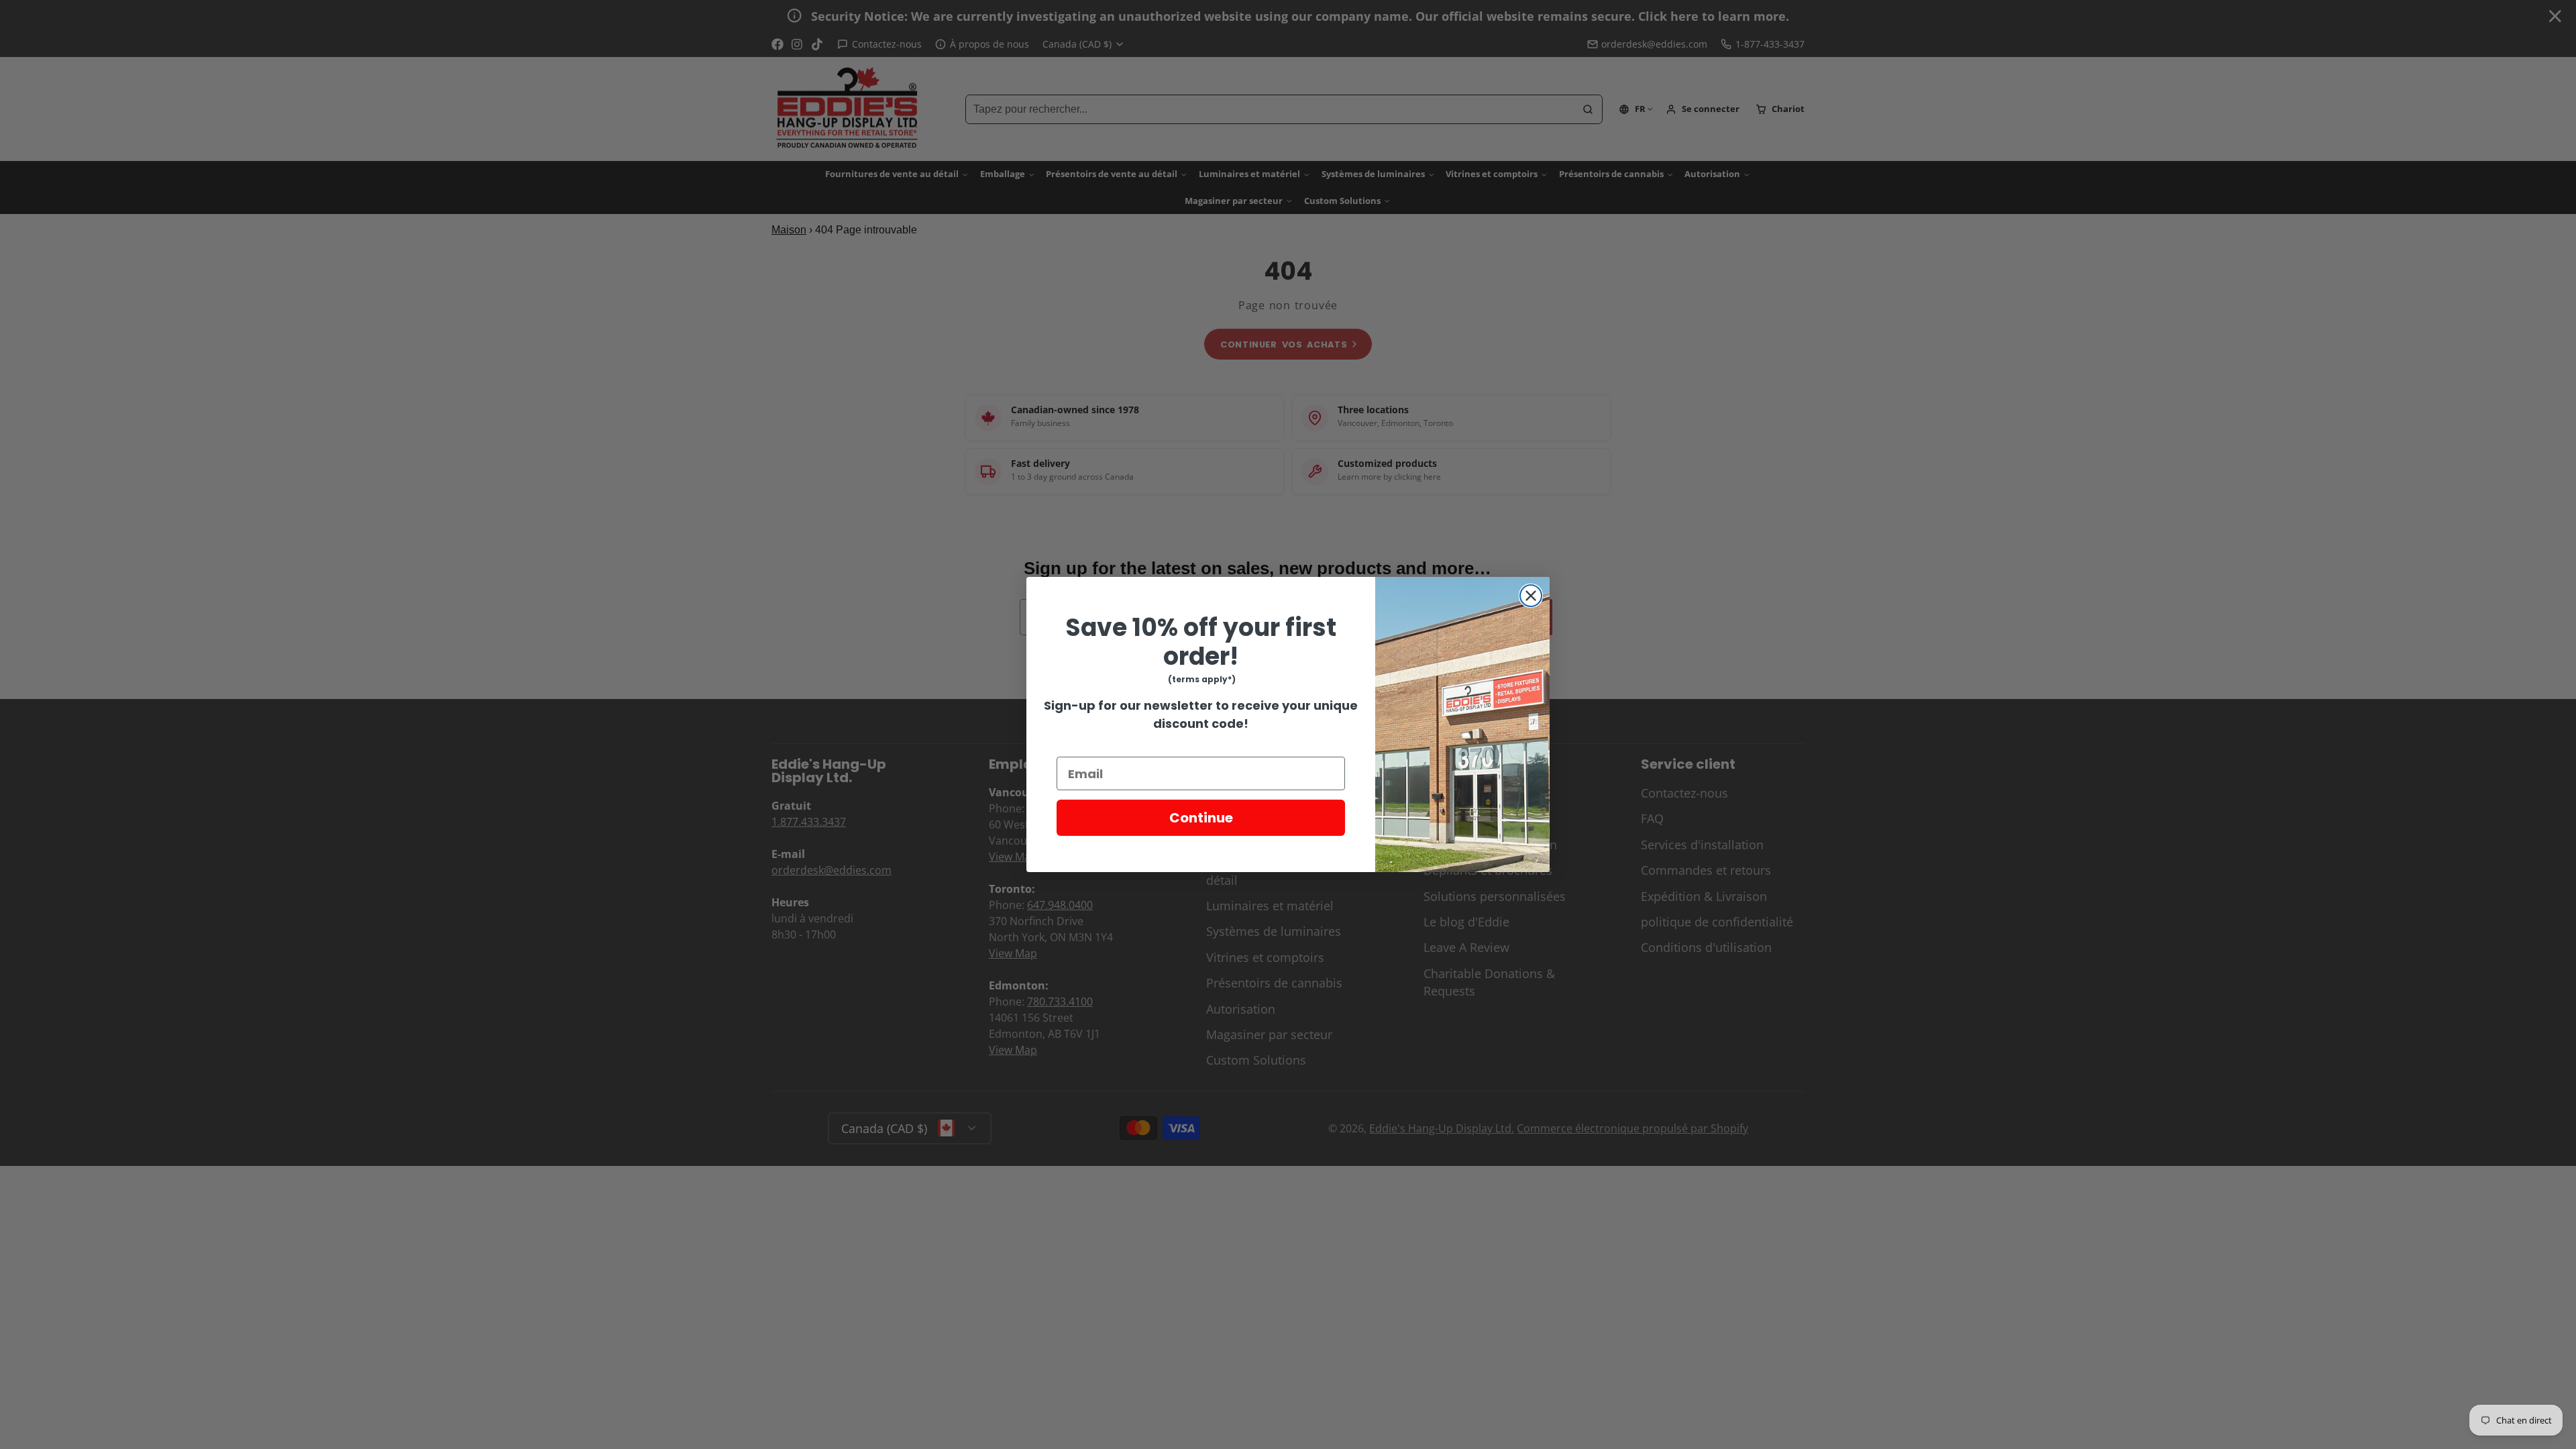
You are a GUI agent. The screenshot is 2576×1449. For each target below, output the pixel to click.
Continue (1201, 818)
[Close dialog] (1531, 596)
